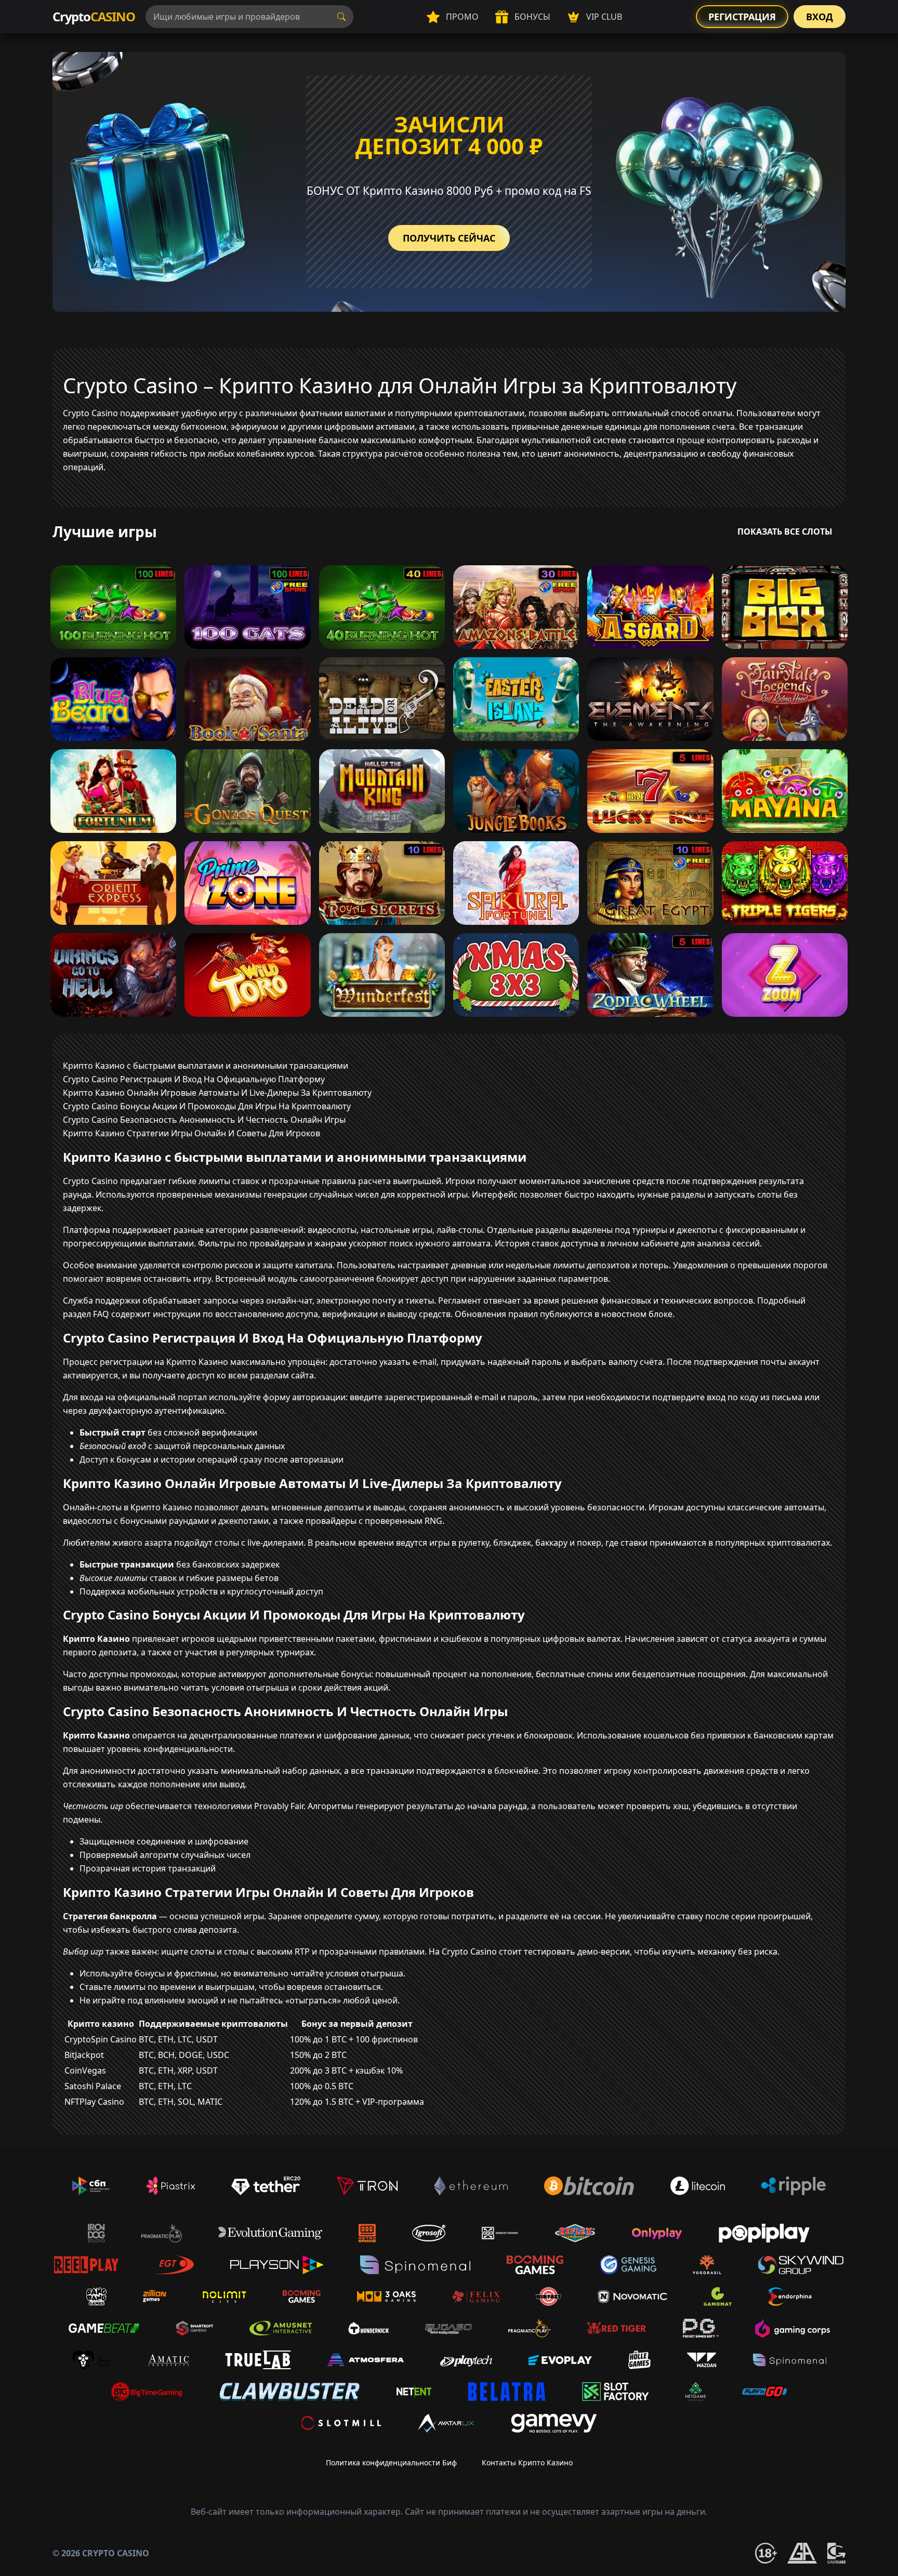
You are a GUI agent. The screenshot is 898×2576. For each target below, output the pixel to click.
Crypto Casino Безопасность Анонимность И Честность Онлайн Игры (204, 1120)
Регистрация (742, 17)
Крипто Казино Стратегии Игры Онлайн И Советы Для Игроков (192, 1133)
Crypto (94, 16)
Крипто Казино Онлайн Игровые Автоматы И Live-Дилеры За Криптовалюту (217, 1093)
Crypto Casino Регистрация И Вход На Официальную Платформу (194, 1079)
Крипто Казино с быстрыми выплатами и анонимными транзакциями (206, 1066)
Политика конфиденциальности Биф (391, 2462)
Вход (820, 17)
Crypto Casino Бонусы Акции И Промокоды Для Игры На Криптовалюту (207, 1106)
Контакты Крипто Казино (527, 2462)
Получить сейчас (449, 238)
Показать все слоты (785, 532)
